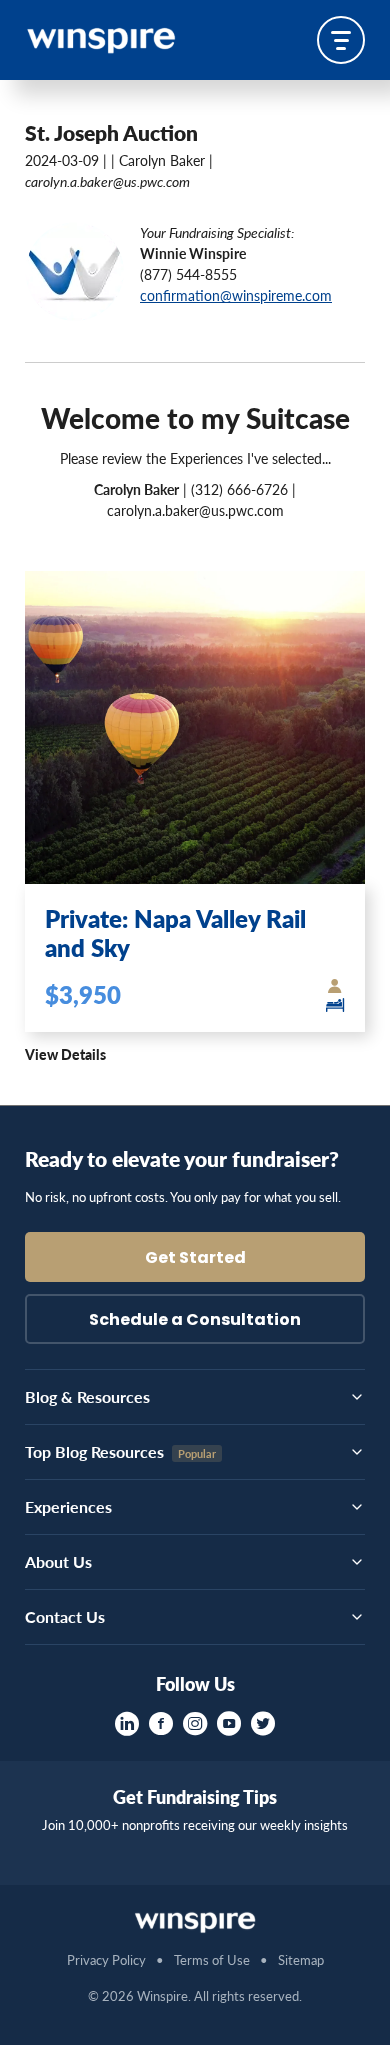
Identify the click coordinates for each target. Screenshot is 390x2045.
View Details (65, 1054)
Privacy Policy (106, 1959)
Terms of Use (212, 1959)
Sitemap (301, 1959)
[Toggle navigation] (341, 40)
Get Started (195, 1259)
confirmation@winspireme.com (236, 295)
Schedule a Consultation (195, 1321)
